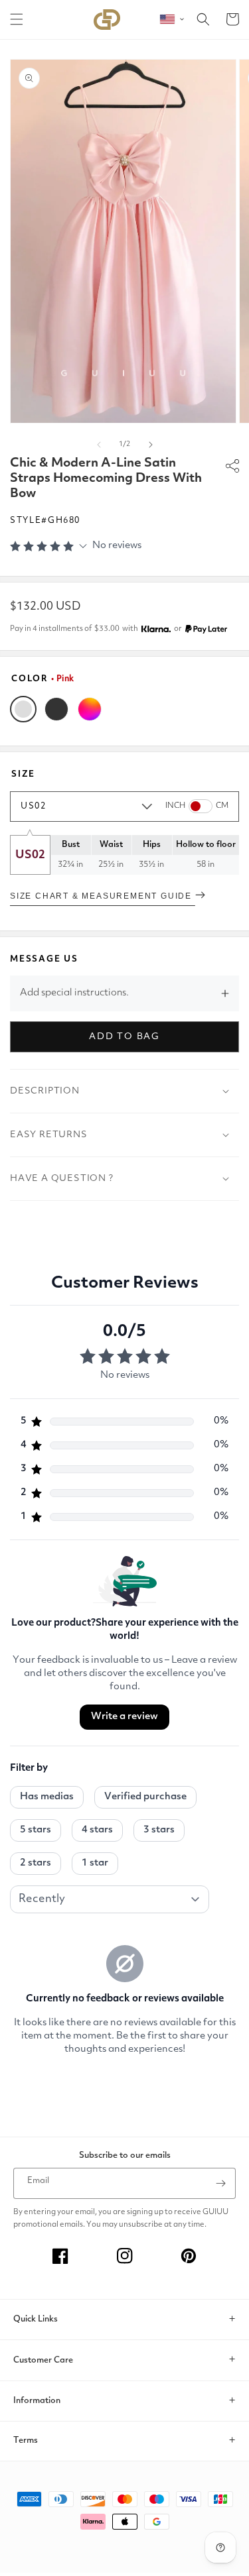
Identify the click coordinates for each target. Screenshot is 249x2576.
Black (56, 709)
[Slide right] (151, 445)
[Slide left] (99, 445)
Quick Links (36, 2319)
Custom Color (90, 709)
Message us (44, 959)
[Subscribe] (220, 2183)
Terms (26, 2440)
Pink (23, 709)
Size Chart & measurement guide (103, 896)
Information (37, 2401)
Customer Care (43, 2360)
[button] (17, 19)
